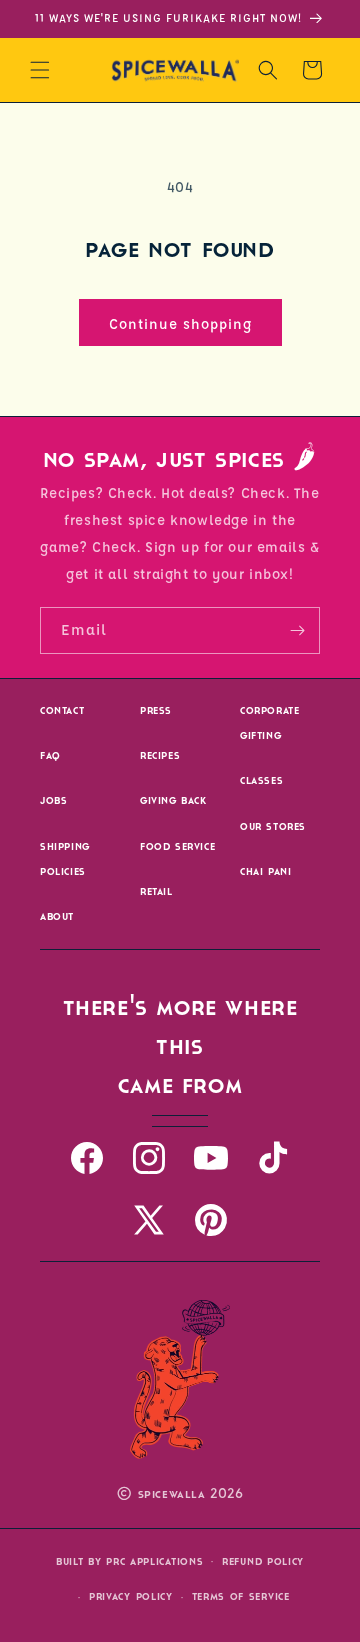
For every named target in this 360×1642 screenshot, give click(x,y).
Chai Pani (265, 871)
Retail (156, 891)
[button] (40, 70)
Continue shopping (180, 323)
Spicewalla (172, 1494)
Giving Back (173, 800)
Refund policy (263, 1561)
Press (156, 710)
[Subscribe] (297, 630)
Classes (261, 780)
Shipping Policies (65, 859)
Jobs (53, 800)
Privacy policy (131, 1596)
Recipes (160, 755)
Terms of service (241, 1596)
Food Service (177, 846)
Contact (62, 710)
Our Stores (273, 826)
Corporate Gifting (269, 723)
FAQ (50, 755)
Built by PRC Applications (130, 1561)
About (57, 916)
